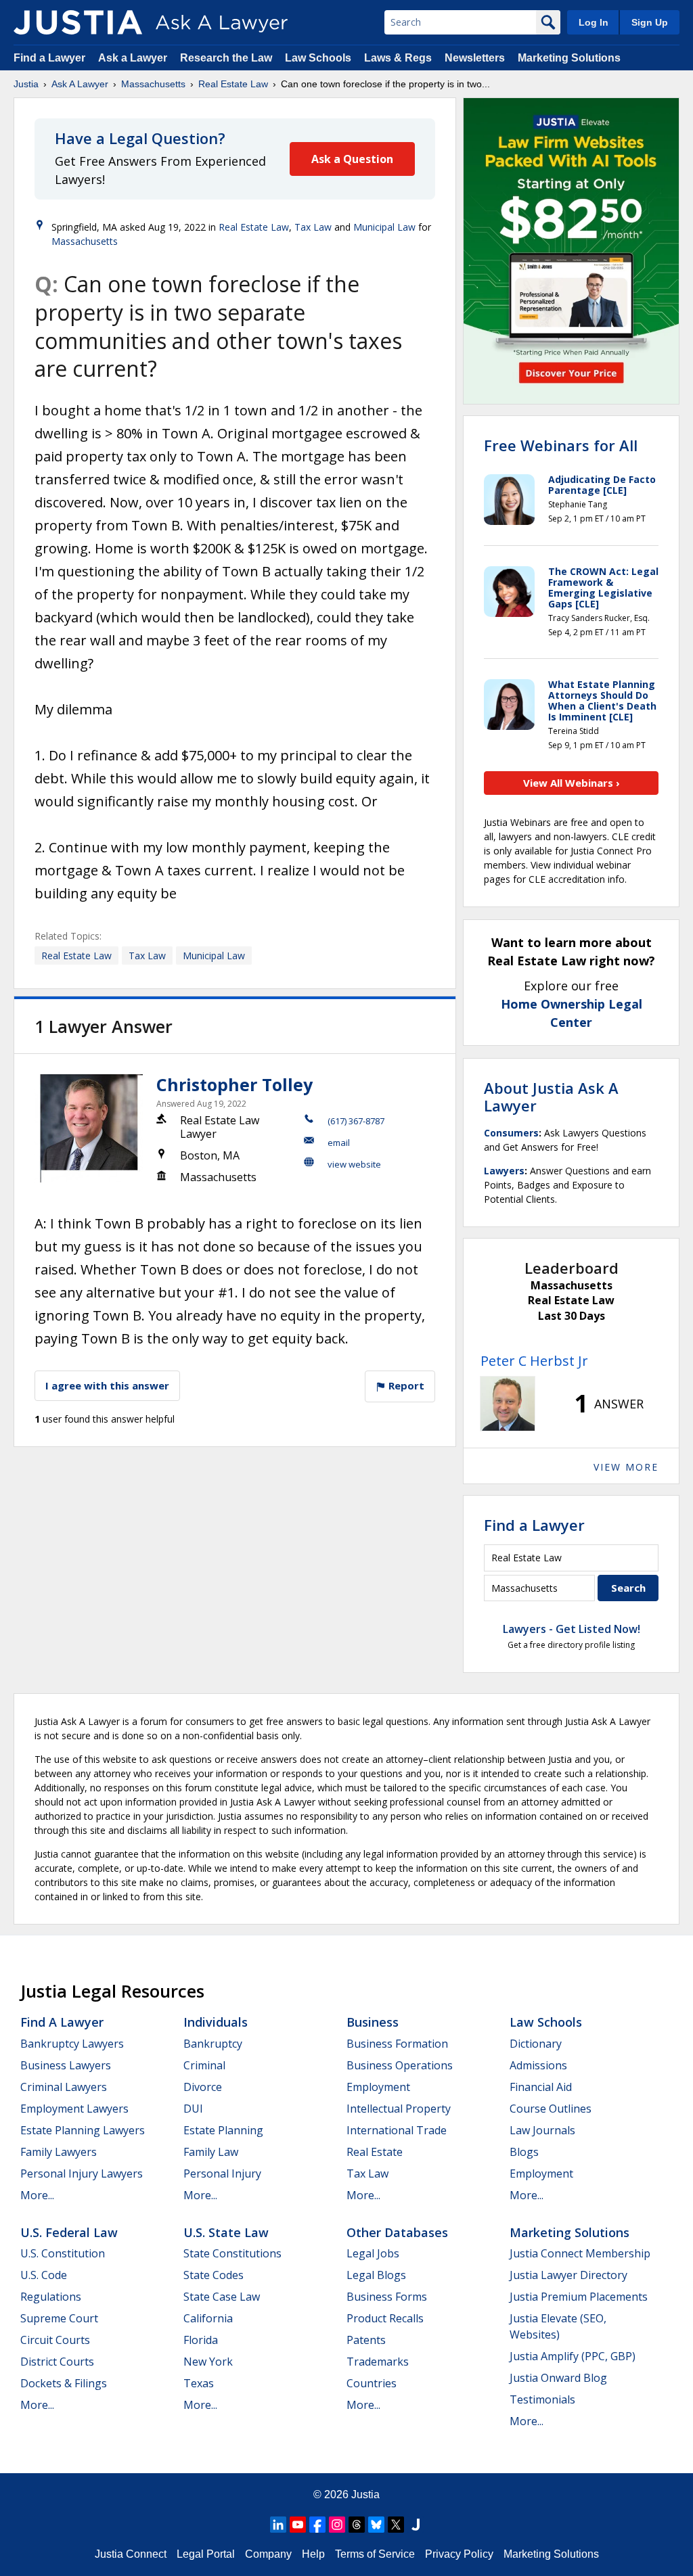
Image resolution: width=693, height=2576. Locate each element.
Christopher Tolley (234, 1084)
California (208, 2318)
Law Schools (318, 58)
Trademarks (378, 2362)
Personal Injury (222, 2173)
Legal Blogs (376, 2275)
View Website (354, 1164)
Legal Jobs (373, 2253)
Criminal (204, 2065)
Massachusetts (153, 84)
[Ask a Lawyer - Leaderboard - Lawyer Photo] (508, 1404)
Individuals (216, 2022)
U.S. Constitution (63, 2253)
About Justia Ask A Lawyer (551, 1097)
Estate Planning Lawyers (83, 2130)
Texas (199, 2383)
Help (313, 2554)
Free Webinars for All (561, 445)
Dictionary (536, 2044)
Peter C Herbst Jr (534, 1361)
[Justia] (78, 22)
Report (405, 1385)
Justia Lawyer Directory (568, 2275)
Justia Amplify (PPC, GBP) (573, 2356)
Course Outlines (551, 2109)
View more (626, 1467)
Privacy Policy (459, 2554)
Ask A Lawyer (80, 84)
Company (268, 2554)
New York (208, 2362)
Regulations (51, 2297)
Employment (378, 2087)
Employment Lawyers (74, 2109)
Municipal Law (384, 227)
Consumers (511, 1133)
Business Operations (400, 2065)
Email (339, 1143)
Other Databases (397, 2232)
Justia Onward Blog (558, 2378)
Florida (201, 2340)
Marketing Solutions (569, 58)
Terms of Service (375, 2554)
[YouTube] (298, 2525)
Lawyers (504, 1171)
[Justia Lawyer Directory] (416, 2525)
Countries (372, 2383)
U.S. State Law (226, 2232)
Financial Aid (541, 2087)
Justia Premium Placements (579, 2297)
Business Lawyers (66, 2065)
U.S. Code (44, 2275)
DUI (193, 2109)
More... (37, 2195)
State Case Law (222, 2297)
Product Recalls (385, 2318)
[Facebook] (317, 2525)
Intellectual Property (399, 2109)
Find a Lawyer (49, 58)
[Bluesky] (376, 2525)
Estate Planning (223, 2130)
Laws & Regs (398, 58)
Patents (366, 2340)
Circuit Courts (55, 2340)
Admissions (538, 2065)
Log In (594, 22)
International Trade (397, 2130)
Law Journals (542, 2130)
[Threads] (357, 2525)
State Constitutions (232, 2253)
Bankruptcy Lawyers (72, 2044)
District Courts (57, 2362)
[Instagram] (337, 2525)
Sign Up (650, 22)
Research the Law (226, 58)
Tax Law (313, 227)
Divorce (203, 2087)
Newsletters (475, 58)
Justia (26, 84)
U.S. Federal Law (69, 2232)
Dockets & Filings (64, 2383)
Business (373, 2022)
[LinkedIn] (278, 2525)
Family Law (211, 2152)
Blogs (524, 2152)
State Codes (214, 2275)
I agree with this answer (107, 1385)
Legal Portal (206, 2554)
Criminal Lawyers (64, 2087)
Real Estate (375, 2152)
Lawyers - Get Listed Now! (572, 1629)
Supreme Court (59, 2318)
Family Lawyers (59, 2152)
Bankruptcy (213, 2044)
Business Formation (397, 2044)
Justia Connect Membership (580, 2253)
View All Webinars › (572, 783)
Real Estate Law (233, 84)
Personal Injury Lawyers (82, 2173)
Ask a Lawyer (134, 58)
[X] (396, 2525)
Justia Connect (131, 2554)
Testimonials (542, 2399)
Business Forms (387, 2297)
